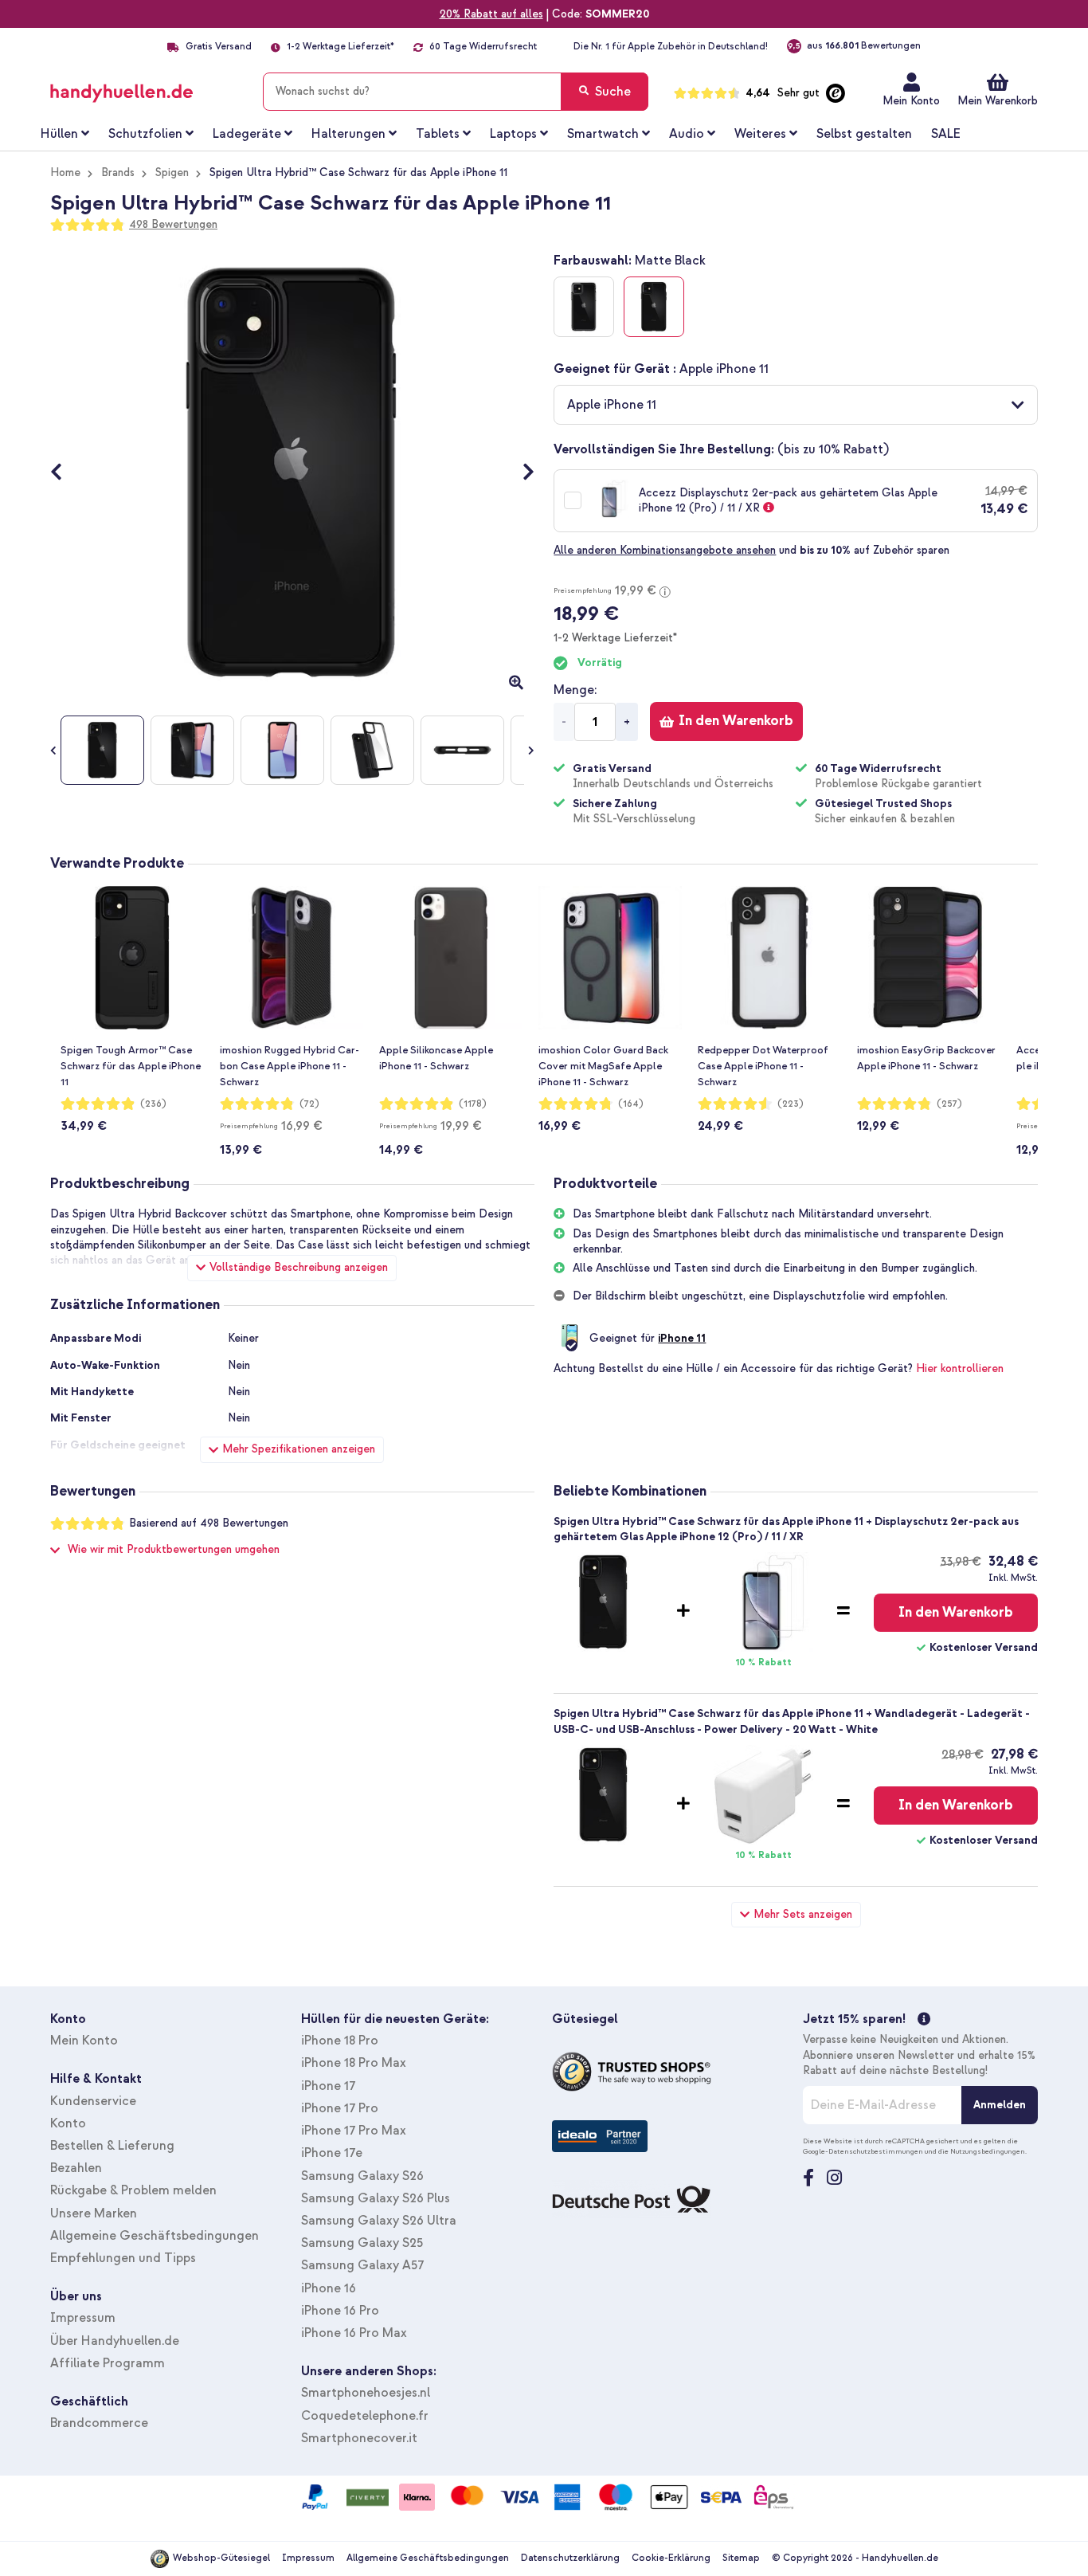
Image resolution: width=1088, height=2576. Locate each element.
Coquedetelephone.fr (365, 2416)
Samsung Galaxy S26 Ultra (379, 2221)
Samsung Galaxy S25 (362, 2243)
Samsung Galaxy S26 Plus (376, 2198)
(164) (631, 1104)
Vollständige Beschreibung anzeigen (299, 1267)
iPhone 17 (328, 2086)
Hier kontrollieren (960, 1368)
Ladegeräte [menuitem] (247, 134)
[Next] (521, 473)
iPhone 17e (332, 2153)
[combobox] (456, 92)
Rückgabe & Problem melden (133, 2190)
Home (65, 173)
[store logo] (145, 88)
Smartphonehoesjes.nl (366, 2393)
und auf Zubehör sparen (751, 550)
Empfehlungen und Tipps (123, 2258)
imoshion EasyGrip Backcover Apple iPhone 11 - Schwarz (926, 1058)
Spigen (172, 173)
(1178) (473, 1104)
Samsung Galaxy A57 (362, 2265)
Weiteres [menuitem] (760, 134)
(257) (949, 1104)
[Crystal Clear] (584, 307)
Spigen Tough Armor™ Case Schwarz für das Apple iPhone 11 (131, 1066)
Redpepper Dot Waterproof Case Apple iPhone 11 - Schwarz (763, 1066)
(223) (791, 1104)
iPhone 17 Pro (340, 2108)
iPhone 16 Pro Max (354, 2333)
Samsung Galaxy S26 (362, 2176)
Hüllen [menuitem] (59, 134)
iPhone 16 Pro (340, 2311)
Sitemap (741, 2558)
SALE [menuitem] (946, 134)
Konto (68, 2123)
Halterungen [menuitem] (348, 134)
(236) (153, 1104)
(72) (309, 1104)
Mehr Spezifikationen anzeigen (299, 1449)
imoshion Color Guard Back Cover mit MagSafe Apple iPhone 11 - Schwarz (603, 1066)
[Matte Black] (654, 307)
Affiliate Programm (108, 2363)
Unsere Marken (94, 2213)
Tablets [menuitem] (438, 134)
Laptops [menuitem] (513, 134)
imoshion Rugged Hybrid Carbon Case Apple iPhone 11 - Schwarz (290, 1066)
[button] (796, 405)
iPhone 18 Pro (340, 2041)
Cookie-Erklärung (671, 2558)
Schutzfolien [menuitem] (145, 134)
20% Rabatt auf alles (491, 14)
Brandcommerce (99, 2423)
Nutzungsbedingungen (988, 2151)
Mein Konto (911, 101)
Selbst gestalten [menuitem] (864, 134)
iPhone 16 (329, 2288)
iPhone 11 (682, 1338)
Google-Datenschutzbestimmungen (863, 2151)
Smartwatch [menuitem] (603, 134)
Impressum (83, 2318)
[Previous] (64, 473)
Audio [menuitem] (687, 134)
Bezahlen (76, 2168)
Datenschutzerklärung (570, 2558)
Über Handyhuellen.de (115, 2341)
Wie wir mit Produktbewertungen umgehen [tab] (174, 1549)
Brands (118, 173)
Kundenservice (93, 2101)
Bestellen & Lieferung (112, 2146)
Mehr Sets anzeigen (803, 1914)
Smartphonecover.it (359, 2438)
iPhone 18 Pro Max (354, 2063)
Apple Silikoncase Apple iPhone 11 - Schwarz (436, 1058)
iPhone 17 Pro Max (354, 2131)
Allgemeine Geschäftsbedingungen (155, 2236)
